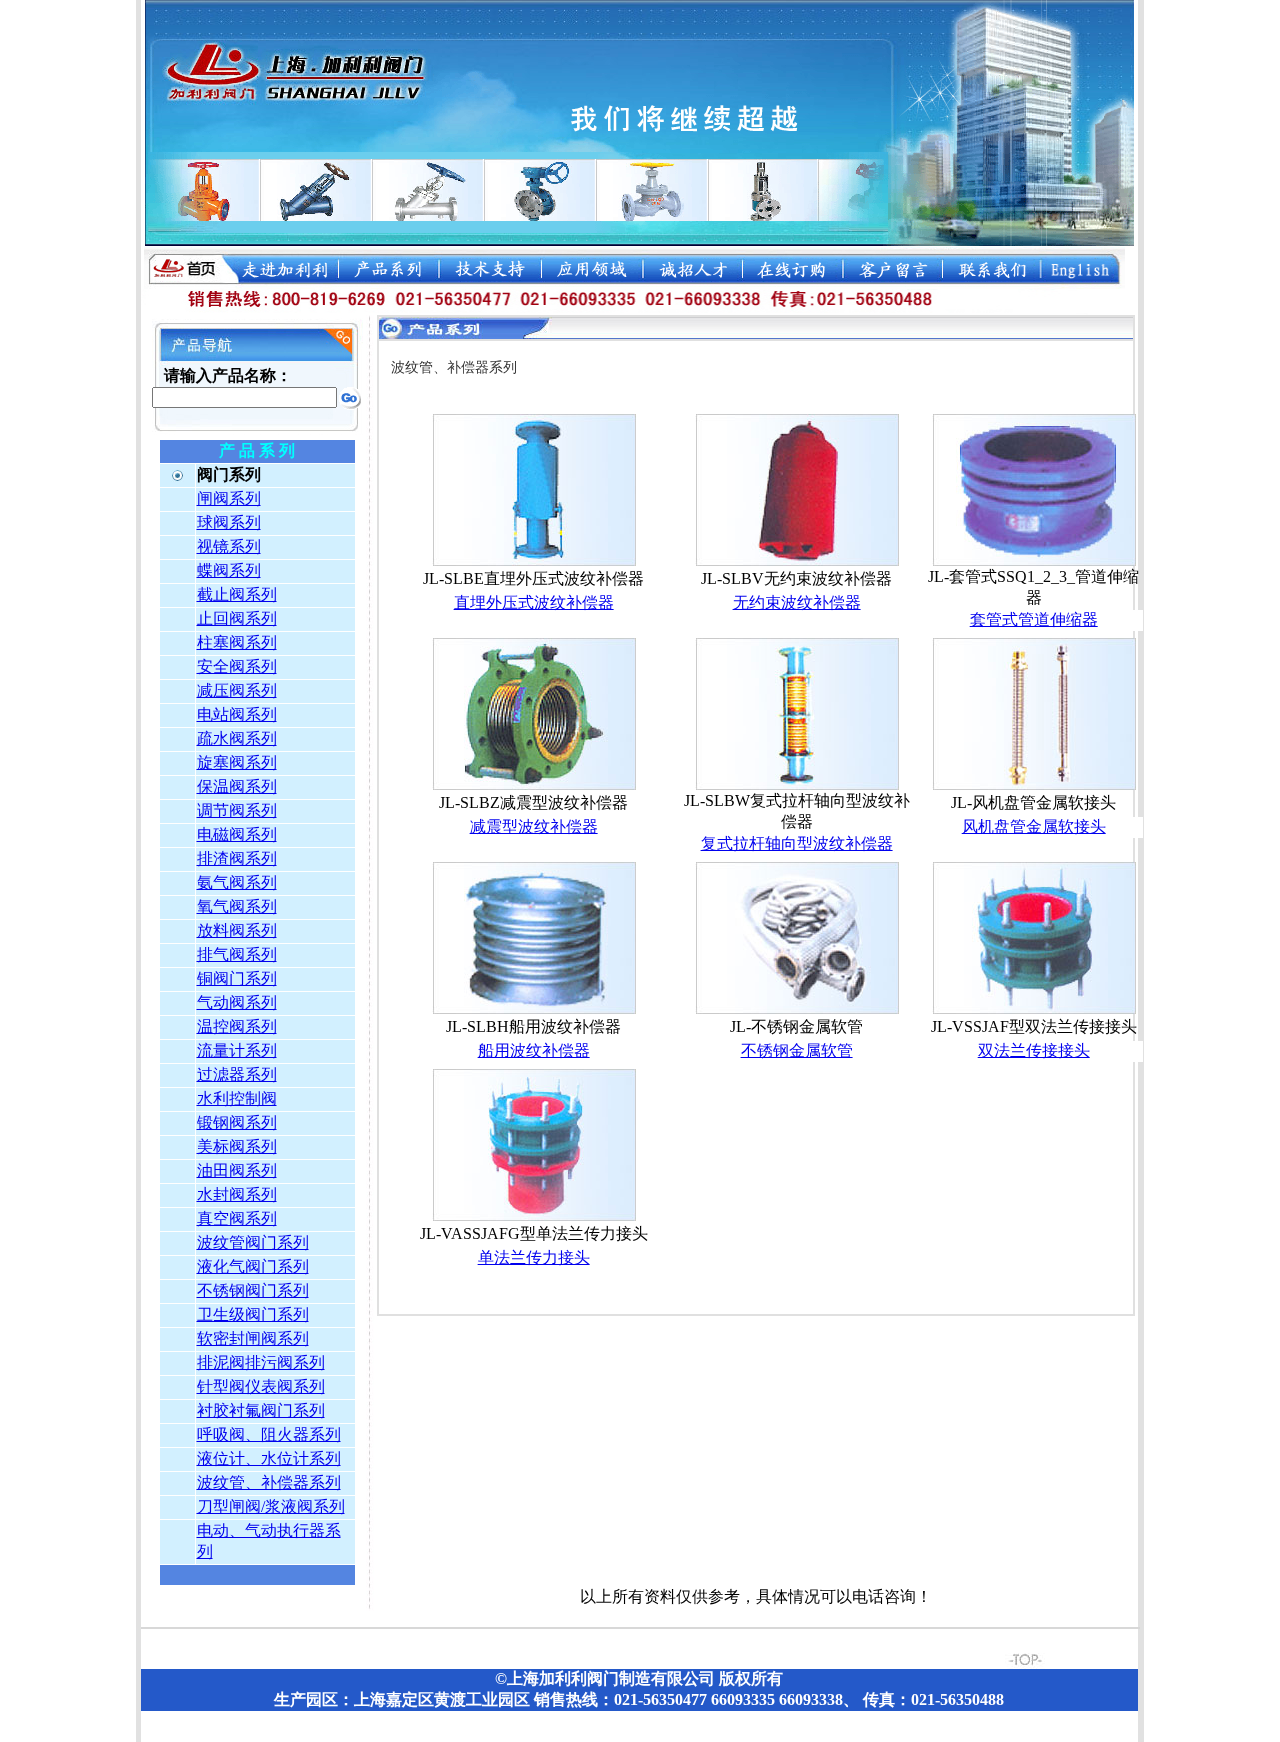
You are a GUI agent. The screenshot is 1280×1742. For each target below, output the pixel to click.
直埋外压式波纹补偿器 (534, 602)
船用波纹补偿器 (534, 1050)
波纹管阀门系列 (253, 1242)
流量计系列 (237, 1050)
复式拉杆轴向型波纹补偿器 (797, 843)
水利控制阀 (237, 1098)
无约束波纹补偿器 (797, 602)
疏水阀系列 (237, 738)
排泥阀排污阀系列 (261, 1362)
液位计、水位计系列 (269, 1458)
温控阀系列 (237, 1026)
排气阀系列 (237, 954)
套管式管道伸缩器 (1034, 619)
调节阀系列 (237, 810)
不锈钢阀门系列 (253, 1290)
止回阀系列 (237, 618)
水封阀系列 (237, 1194)
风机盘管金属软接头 (1034, 826)
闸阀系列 (229, 498)
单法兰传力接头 (534, 1257)
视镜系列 (229, 546)
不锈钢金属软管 (797, 1050)
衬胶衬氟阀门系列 (261, 1410)
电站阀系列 (237, 714)
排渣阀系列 (237, 858)
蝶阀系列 (229, 570)
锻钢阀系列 (237, 1122)
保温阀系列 (237, 786)
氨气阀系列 (237, 882)
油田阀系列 (237, 1170)
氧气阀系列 (237, 906)
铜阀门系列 (237, 978)
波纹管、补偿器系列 (269, 1482)
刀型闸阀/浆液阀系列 (271, 1506)
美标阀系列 (237, 1146)
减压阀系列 (237, 690)
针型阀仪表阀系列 (261, 1386)
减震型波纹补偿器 (534, 826)
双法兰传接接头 (1034, 1050)
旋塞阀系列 (237, 762)
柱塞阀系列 (237, 642)
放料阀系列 (237, 930)
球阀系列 (229, 522)
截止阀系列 (237, 594)
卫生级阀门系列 (253, 1314)
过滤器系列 (237, 1074)
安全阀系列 (237, 666)
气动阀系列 (237, 1002)
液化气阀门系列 (253, 1266)
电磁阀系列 (237, 834)
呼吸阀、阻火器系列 (269, 1434)
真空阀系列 (237, 1218)
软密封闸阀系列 (253, 1338)
